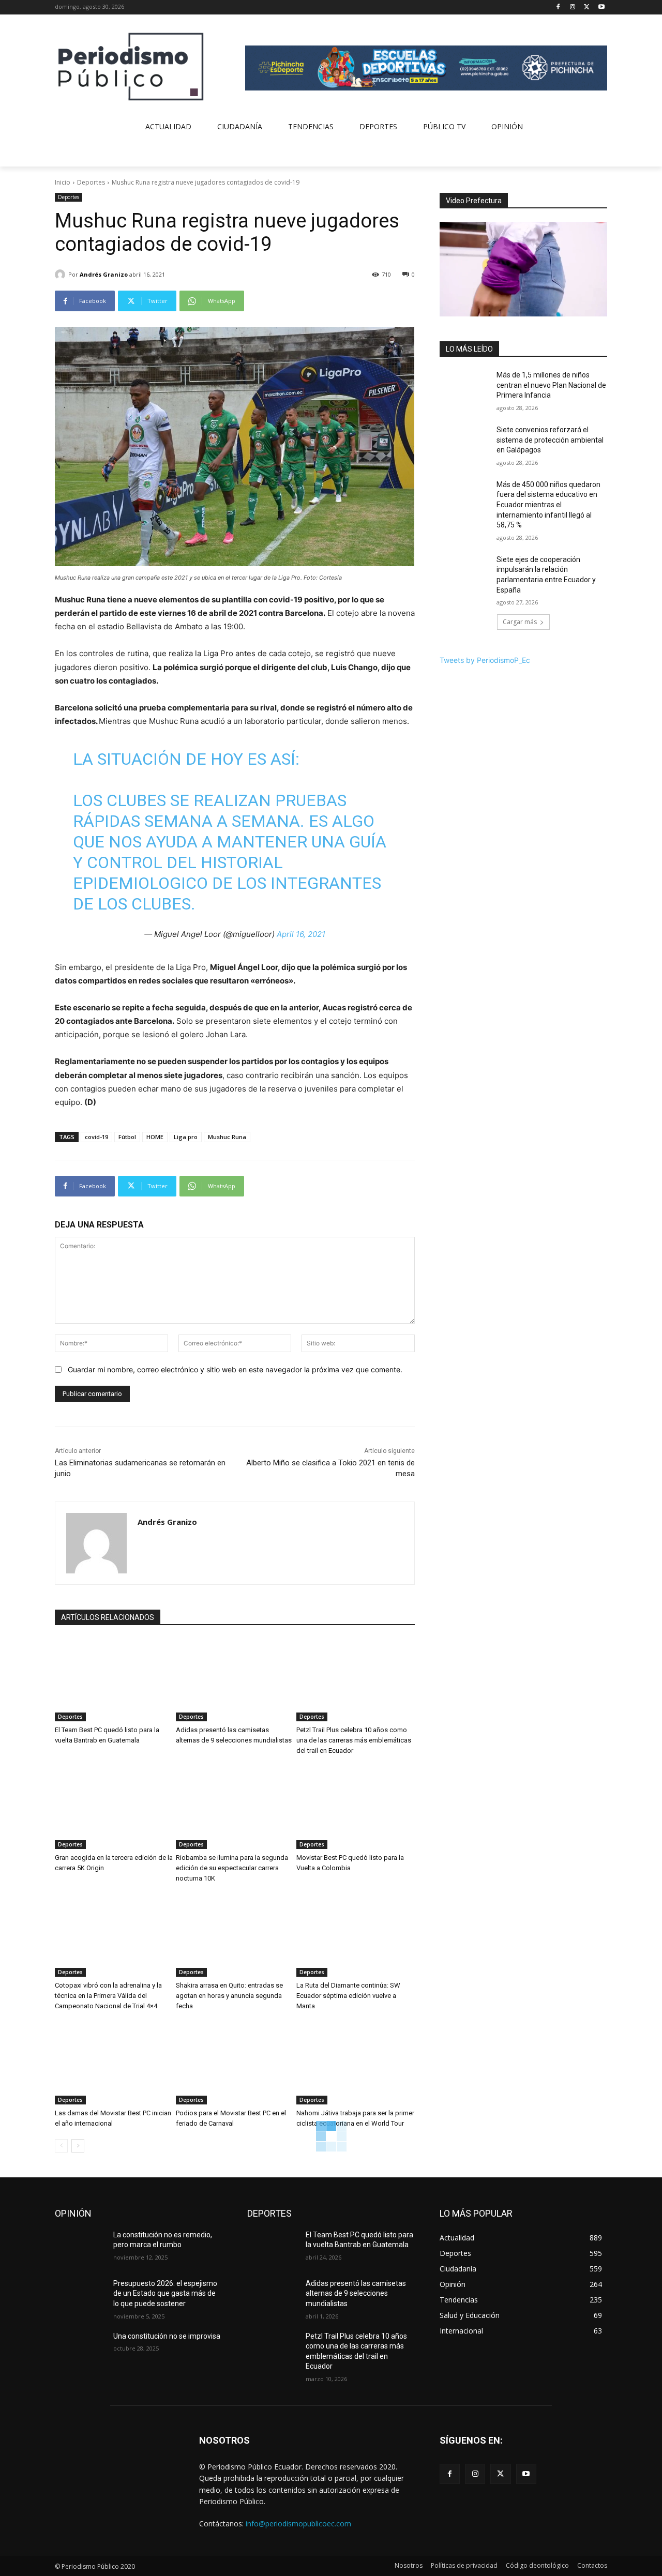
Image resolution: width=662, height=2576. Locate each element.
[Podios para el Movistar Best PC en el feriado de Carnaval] (235, 2063)
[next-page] (78, 2146)
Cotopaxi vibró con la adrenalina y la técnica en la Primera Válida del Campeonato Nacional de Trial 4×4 (108, 1996)
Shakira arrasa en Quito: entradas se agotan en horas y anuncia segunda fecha (229, 1996)
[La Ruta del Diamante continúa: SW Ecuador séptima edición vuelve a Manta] (356, 1935)
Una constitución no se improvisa (167, 2336)
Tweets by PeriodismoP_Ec (485, 660)
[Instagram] (573, 7)
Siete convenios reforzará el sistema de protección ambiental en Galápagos (550, 440)
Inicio (63, 182)
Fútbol (127, 1137)
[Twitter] (587, 7)
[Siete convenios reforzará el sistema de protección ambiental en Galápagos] (465, 443)
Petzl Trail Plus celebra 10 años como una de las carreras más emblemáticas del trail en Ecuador (354, 1740)
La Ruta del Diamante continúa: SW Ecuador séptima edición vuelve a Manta (348, 1996)
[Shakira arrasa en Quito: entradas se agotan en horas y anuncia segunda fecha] (235, 1935)
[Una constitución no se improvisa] (80, 2349)
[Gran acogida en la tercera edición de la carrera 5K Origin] (114, 1808)
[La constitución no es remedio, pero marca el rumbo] (80, 2248)
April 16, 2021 (301, 934)
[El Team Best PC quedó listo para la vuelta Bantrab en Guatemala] (114, 1680)
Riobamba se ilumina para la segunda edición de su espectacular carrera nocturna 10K (232, 1868)
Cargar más (520, 622)
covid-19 (96, 1137)
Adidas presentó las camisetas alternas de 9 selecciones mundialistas (356, 2293)
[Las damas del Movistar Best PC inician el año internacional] (114, 2063)
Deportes (91, 182)
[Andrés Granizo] (62, 275)
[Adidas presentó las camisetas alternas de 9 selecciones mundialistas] (235, 1680)
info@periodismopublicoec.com (298, 2524)
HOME (155, 1137)
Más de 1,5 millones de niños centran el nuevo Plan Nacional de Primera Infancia (551, 385)
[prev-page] (61, 2146)
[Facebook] (558, 7)
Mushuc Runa (227, 1137)
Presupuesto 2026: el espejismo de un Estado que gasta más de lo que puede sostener (165, 2293)
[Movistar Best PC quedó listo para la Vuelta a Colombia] (356, 1808)
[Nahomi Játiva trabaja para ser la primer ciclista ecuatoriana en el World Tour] (356, 2063)
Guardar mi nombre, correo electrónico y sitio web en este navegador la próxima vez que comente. (235, 1369)
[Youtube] (601, 7)
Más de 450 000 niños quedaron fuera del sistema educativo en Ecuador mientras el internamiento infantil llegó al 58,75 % (548, 505)
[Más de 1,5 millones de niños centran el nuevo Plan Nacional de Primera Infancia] (465, 388)
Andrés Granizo (104, 274)
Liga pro (186, 1137)
